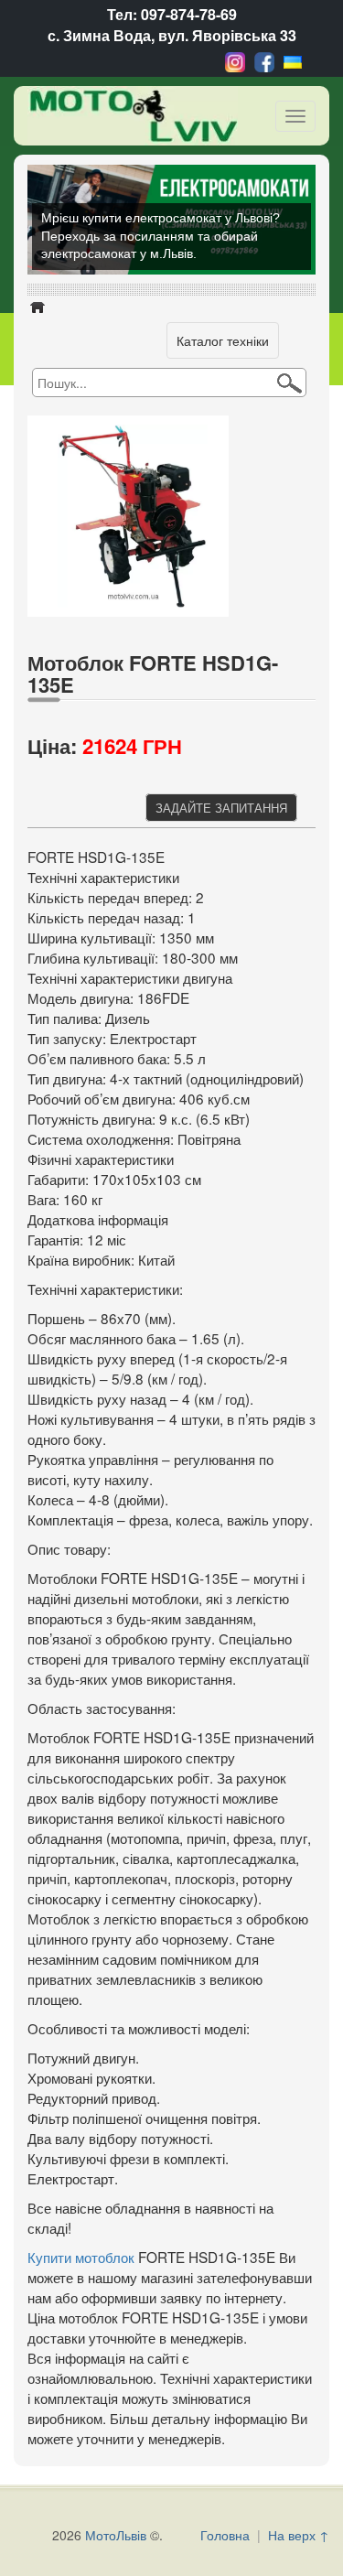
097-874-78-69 (189, 14)
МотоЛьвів (116, 2535)
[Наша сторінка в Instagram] (235, 60)
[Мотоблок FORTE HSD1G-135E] (133, 513)
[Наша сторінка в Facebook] (264, 60)
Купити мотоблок (81, 2257)
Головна (225, 2535)
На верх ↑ (299, 2535)
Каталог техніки (223, 340)
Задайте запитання (221, 808)
